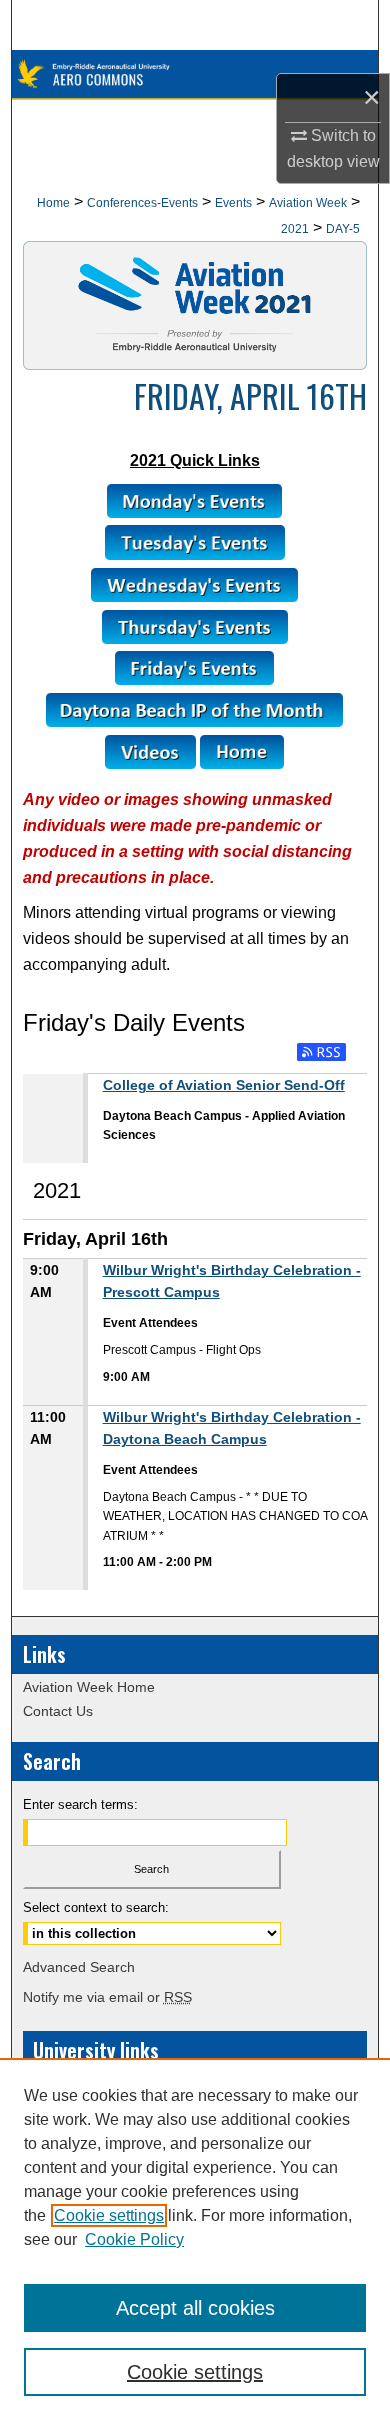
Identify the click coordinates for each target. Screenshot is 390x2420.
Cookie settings (109, 2215)
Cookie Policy (134, 2239)
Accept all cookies (195, 2308)
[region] (195, 2239)
